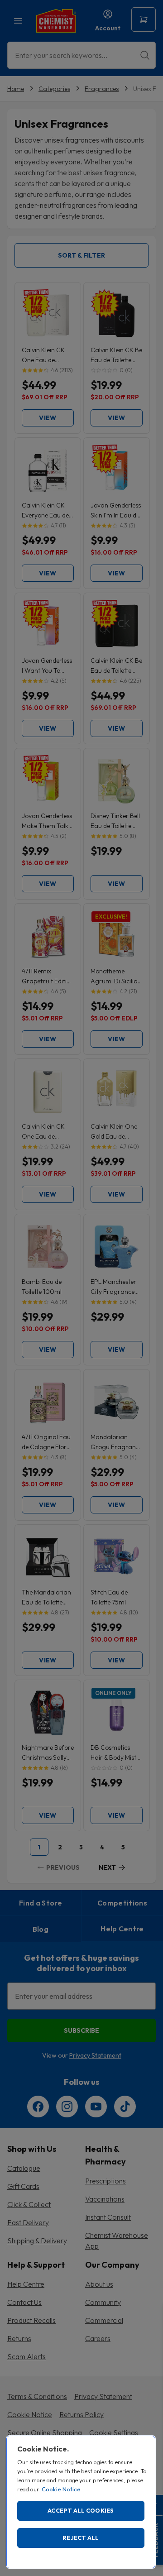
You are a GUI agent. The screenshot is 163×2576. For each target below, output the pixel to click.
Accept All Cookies (81, 2510)
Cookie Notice (61, 2489)
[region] (81, 2502)
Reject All (81, 2538)
